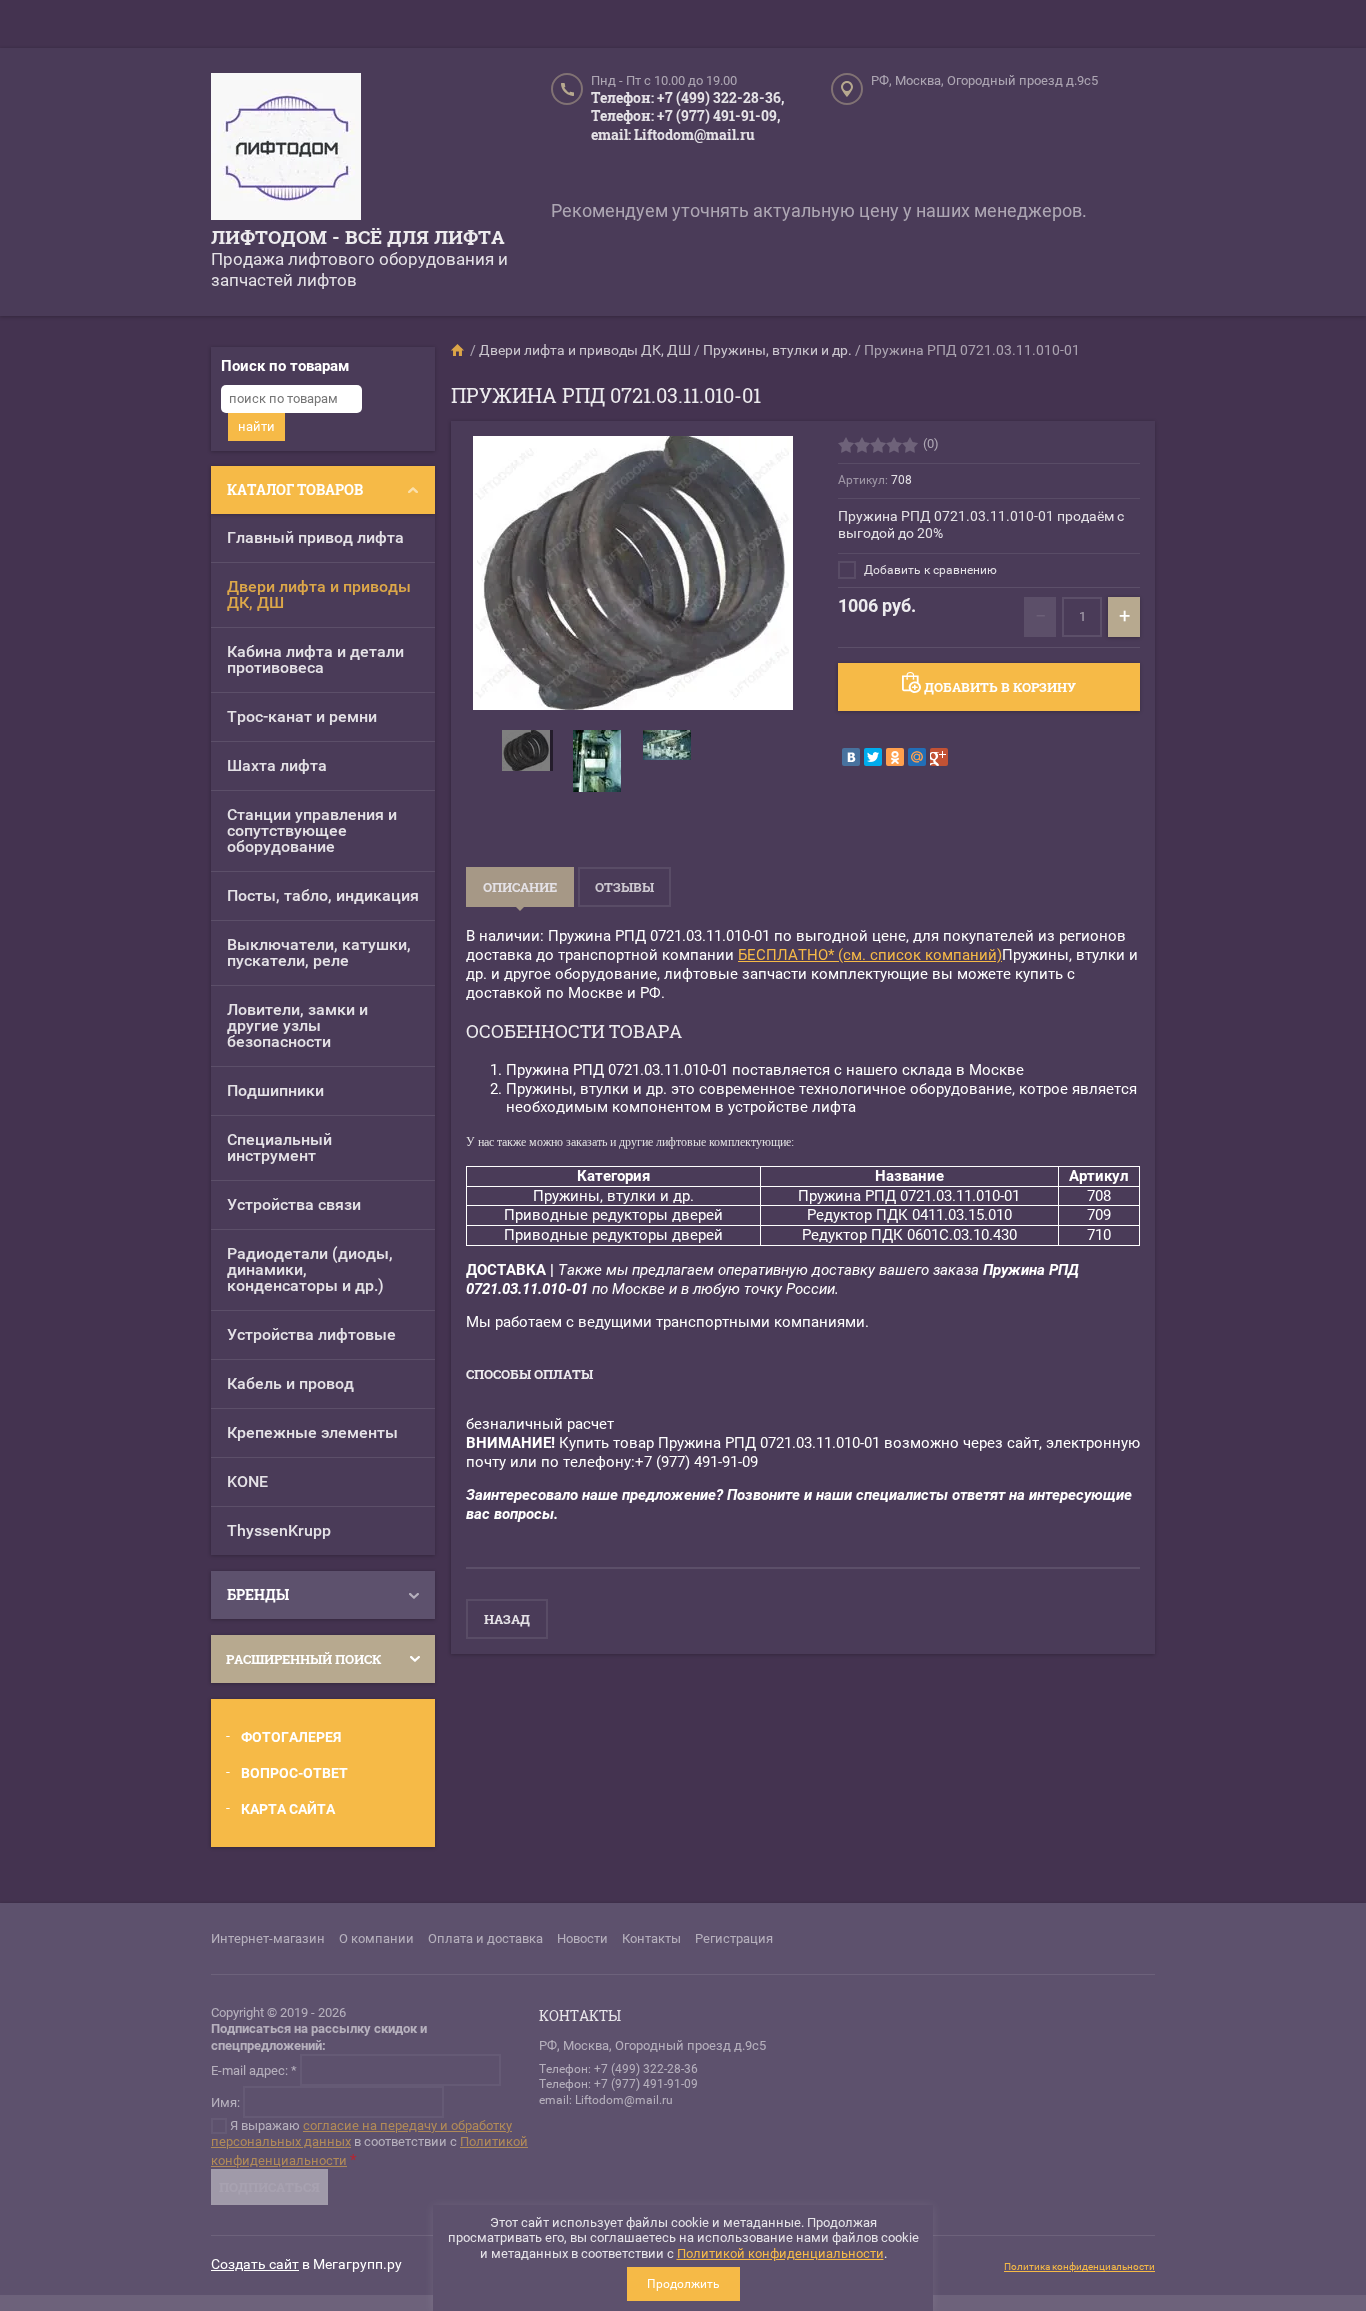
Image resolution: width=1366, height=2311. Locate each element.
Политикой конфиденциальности (780, 2253)
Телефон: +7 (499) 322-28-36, (687, 97)
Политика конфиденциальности (1079, 2266)
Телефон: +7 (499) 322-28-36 (618, 2069)
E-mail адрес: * (254, 2069)
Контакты (651, 1938)
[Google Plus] (939, 757)
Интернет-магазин (268, 1938)
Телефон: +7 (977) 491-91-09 (618, 2084)
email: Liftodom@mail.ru (673, 134)
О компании (376, 1938)
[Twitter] (873, 757)
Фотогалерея (291, 1737)
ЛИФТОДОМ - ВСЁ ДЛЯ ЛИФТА (358, 236)
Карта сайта (288, 1809)
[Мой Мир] (917, 757)
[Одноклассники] (895, 757)
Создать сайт (255, 2264)
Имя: (225, 2101)
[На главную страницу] (286, 149)
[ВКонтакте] (851, 757)
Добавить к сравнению (929, 570)
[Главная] (459, 350)
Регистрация (734, 1938)
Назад (507, 1619)
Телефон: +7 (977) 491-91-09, (685, 115)
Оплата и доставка (485, 1938)
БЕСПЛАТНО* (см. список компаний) (870, 955)
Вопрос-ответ (294, 1773)
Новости (582, 1938)
